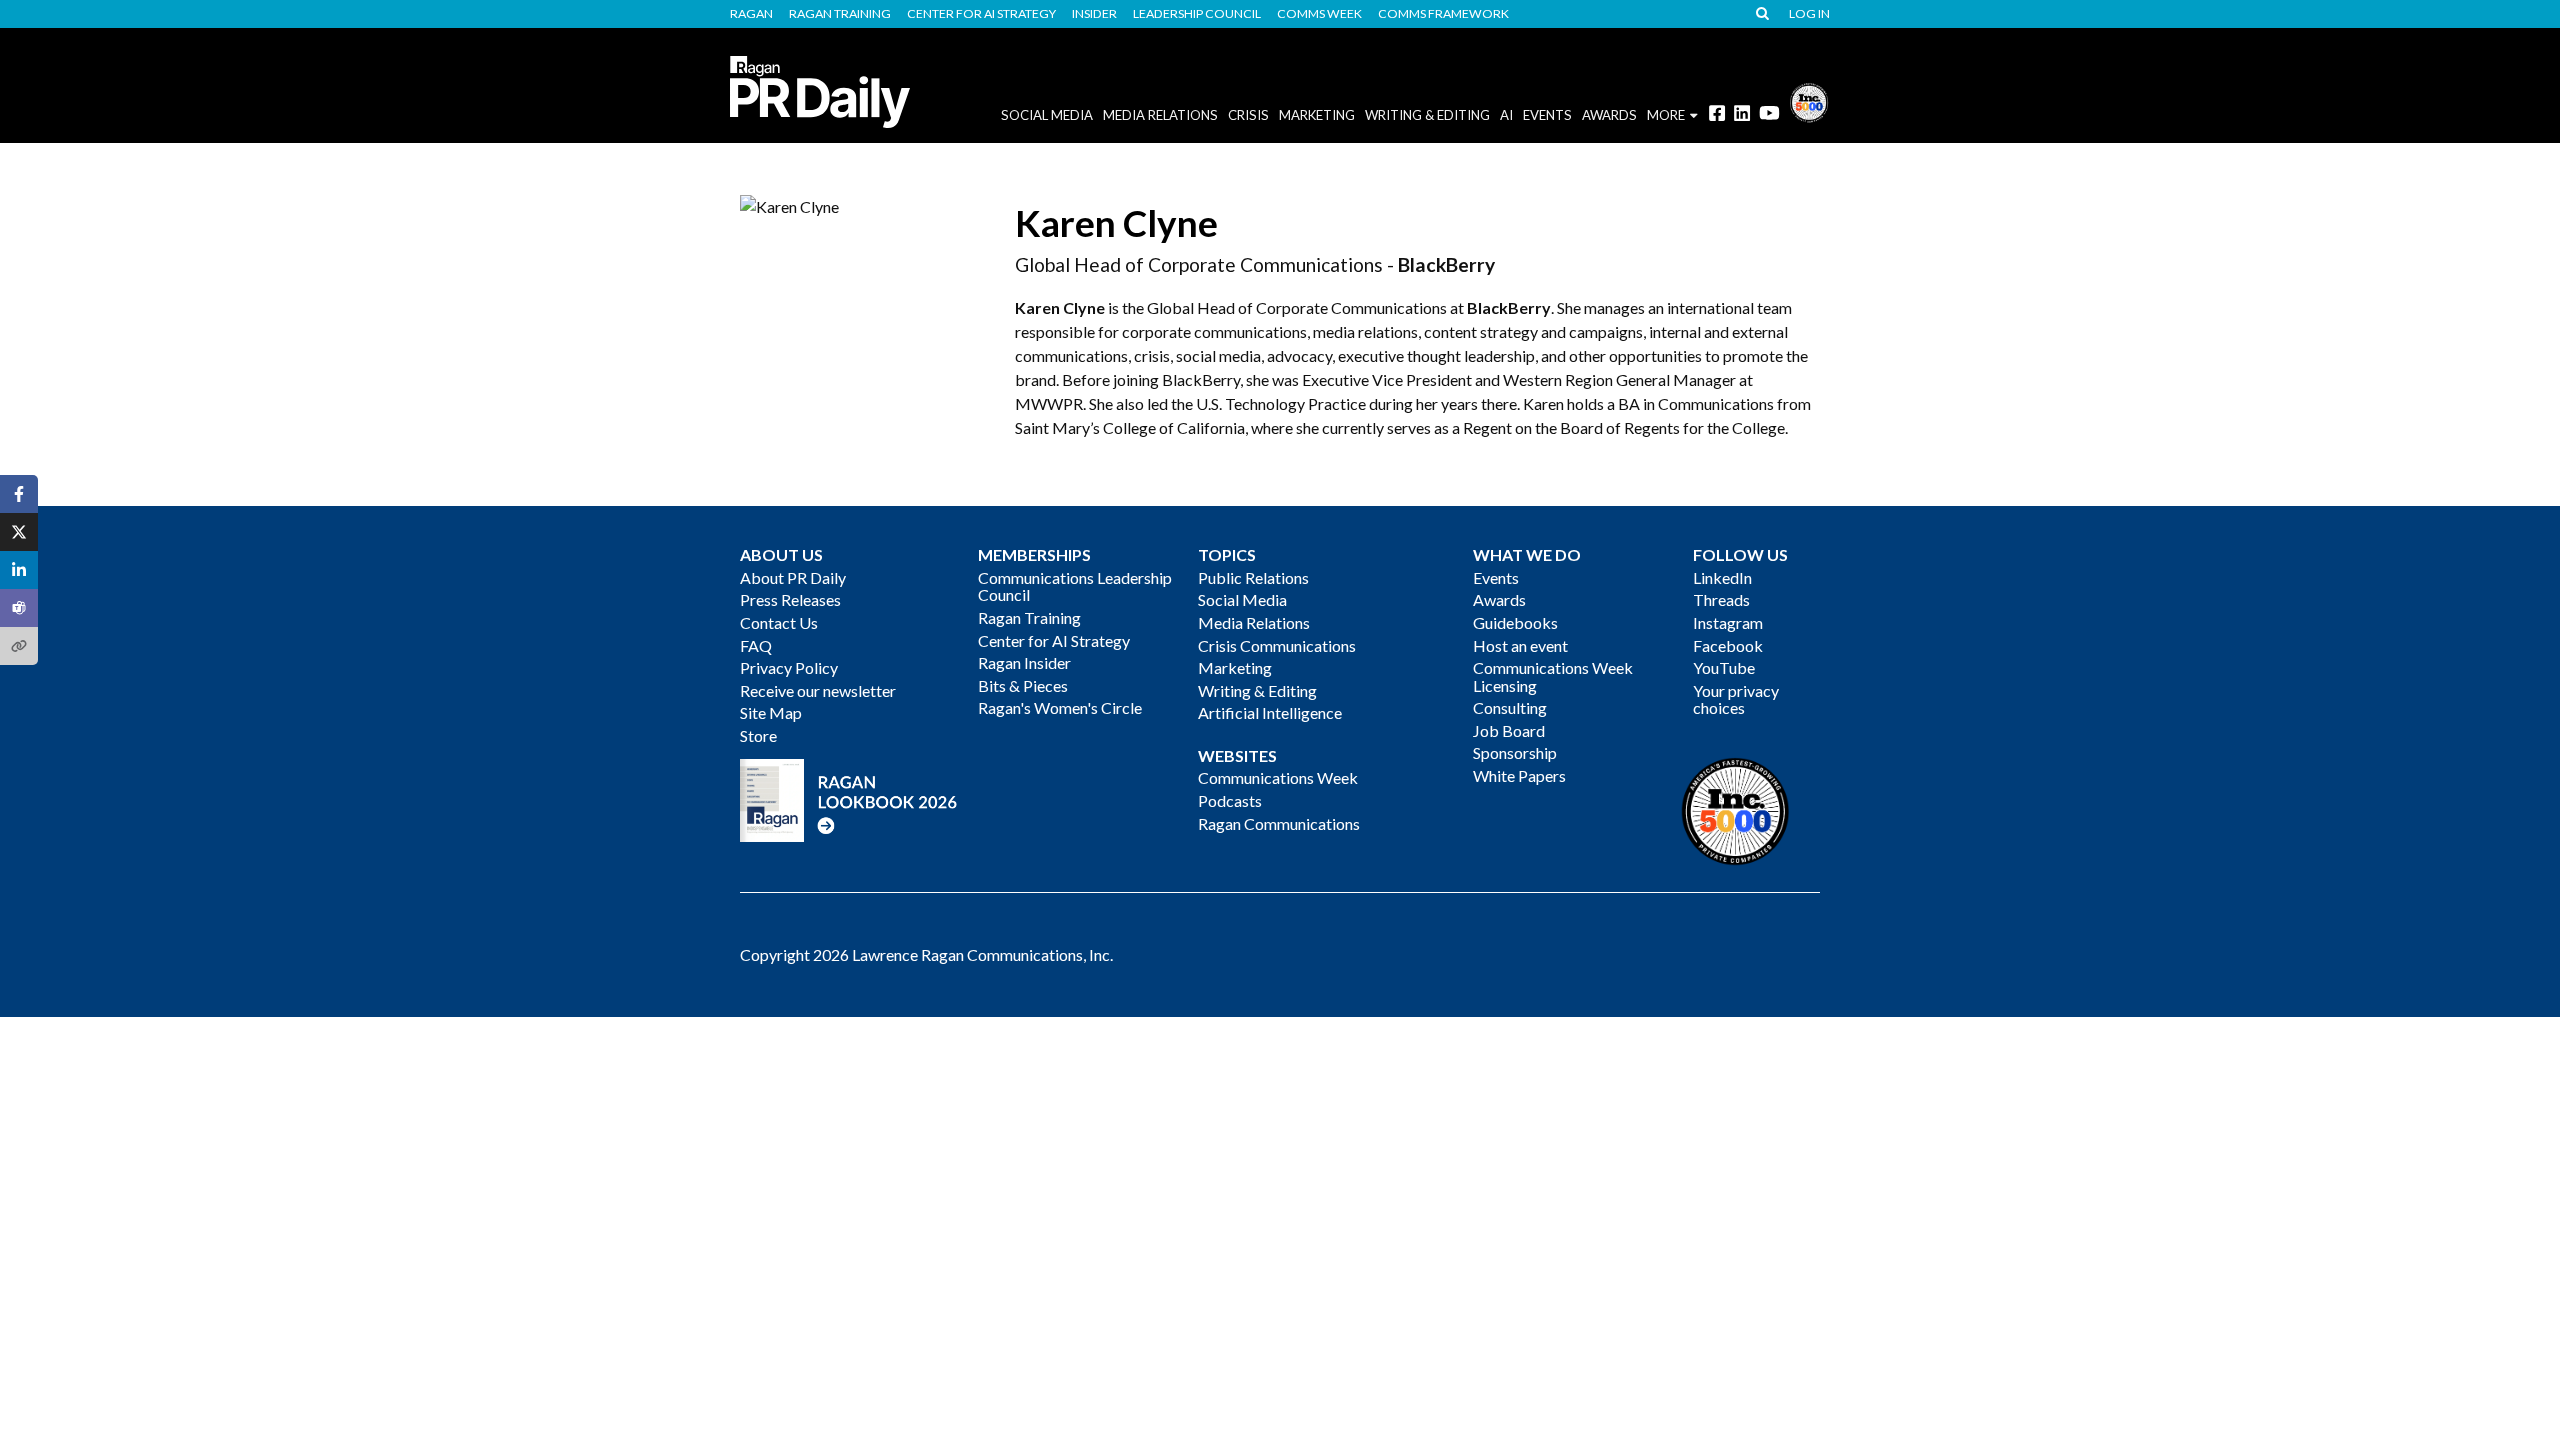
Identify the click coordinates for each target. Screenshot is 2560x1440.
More (1666, 115)
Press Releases (790, 599)
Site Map (771, 712)
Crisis (1248, 115)
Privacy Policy (789, 667)
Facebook (1728, 645)
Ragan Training (840, 14)
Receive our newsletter (818, 690)
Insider (1094, 14)
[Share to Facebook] (19, 494)
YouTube (1724, 667)
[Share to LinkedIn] (19, 570)
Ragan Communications (1279, 823)
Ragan (751, 14)
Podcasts (1230, 800)
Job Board (1509, 730)
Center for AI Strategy (981, 14)
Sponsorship (1515, 752)
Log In (1809, 14)
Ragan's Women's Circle (1060, 707)
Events (1496, 577)
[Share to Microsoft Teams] (19, 608)
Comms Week (1319, 14)
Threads (1721, 599)
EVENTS (1547, 115)
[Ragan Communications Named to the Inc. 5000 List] (1809, 100)
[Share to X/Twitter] (19, 532)
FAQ (756, 645)
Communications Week (1278, 777)
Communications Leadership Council (1075, 586)
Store (758, 735)
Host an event (1520, 645)
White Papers (1519, 775)
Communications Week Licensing (1553, 676)
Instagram (1728, 622)
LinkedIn (1722, 577)
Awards (1499, 599)
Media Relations (1160, 115)
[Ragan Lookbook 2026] (849, 798)
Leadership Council (1197, 14)
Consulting (1510, 707)
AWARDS (1609, 115)
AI (1506, 115)
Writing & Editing (1427, 115)
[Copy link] (19, 646)
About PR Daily (793, 577)
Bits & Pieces (1023, 685)
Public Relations (1253, 577)
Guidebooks (1515, 622)
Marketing (1317, 115)
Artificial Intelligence (1270, 712)
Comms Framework (1443, 14)
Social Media (1047, 115)
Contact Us (779, 622)
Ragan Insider (1024, 662)
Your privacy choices (1736, 699)
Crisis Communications (1277, 645)
